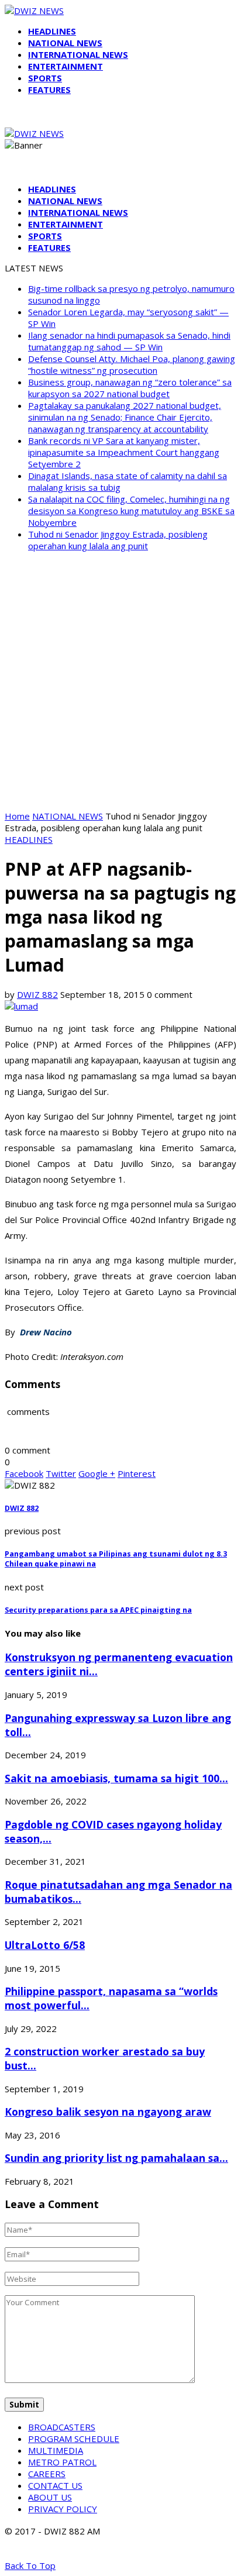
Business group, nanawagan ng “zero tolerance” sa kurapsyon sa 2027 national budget (130, 388)
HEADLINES (52, 31)
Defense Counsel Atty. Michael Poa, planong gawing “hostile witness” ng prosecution (132, 364)
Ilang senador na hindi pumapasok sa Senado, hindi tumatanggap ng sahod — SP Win (129, 341)
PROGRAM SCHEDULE (74, 2439)
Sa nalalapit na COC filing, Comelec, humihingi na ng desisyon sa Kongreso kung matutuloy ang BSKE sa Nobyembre (131, 511)
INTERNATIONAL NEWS (78, 54)
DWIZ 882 (37, 994)
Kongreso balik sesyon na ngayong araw (108, 2112)
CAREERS (47, 2474)
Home (17, 816)
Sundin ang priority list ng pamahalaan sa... (116, 2158)
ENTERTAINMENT (66, 66)
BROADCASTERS (62, 2427)
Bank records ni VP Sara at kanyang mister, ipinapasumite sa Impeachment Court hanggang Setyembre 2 (124, 452)
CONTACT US (55, 2485)
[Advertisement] (120, 681)
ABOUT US (50, 2497)
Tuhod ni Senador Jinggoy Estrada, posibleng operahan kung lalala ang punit (118, 540)
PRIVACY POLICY (63, 2509)
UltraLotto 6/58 (45, 1945)
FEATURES (49, 89)
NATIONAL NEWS (65, 43)
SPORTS (45, 78)
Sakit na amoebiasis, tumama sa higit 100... (116, 1778)
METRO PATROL (62, 2462)
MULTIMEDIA (56, 2450)
